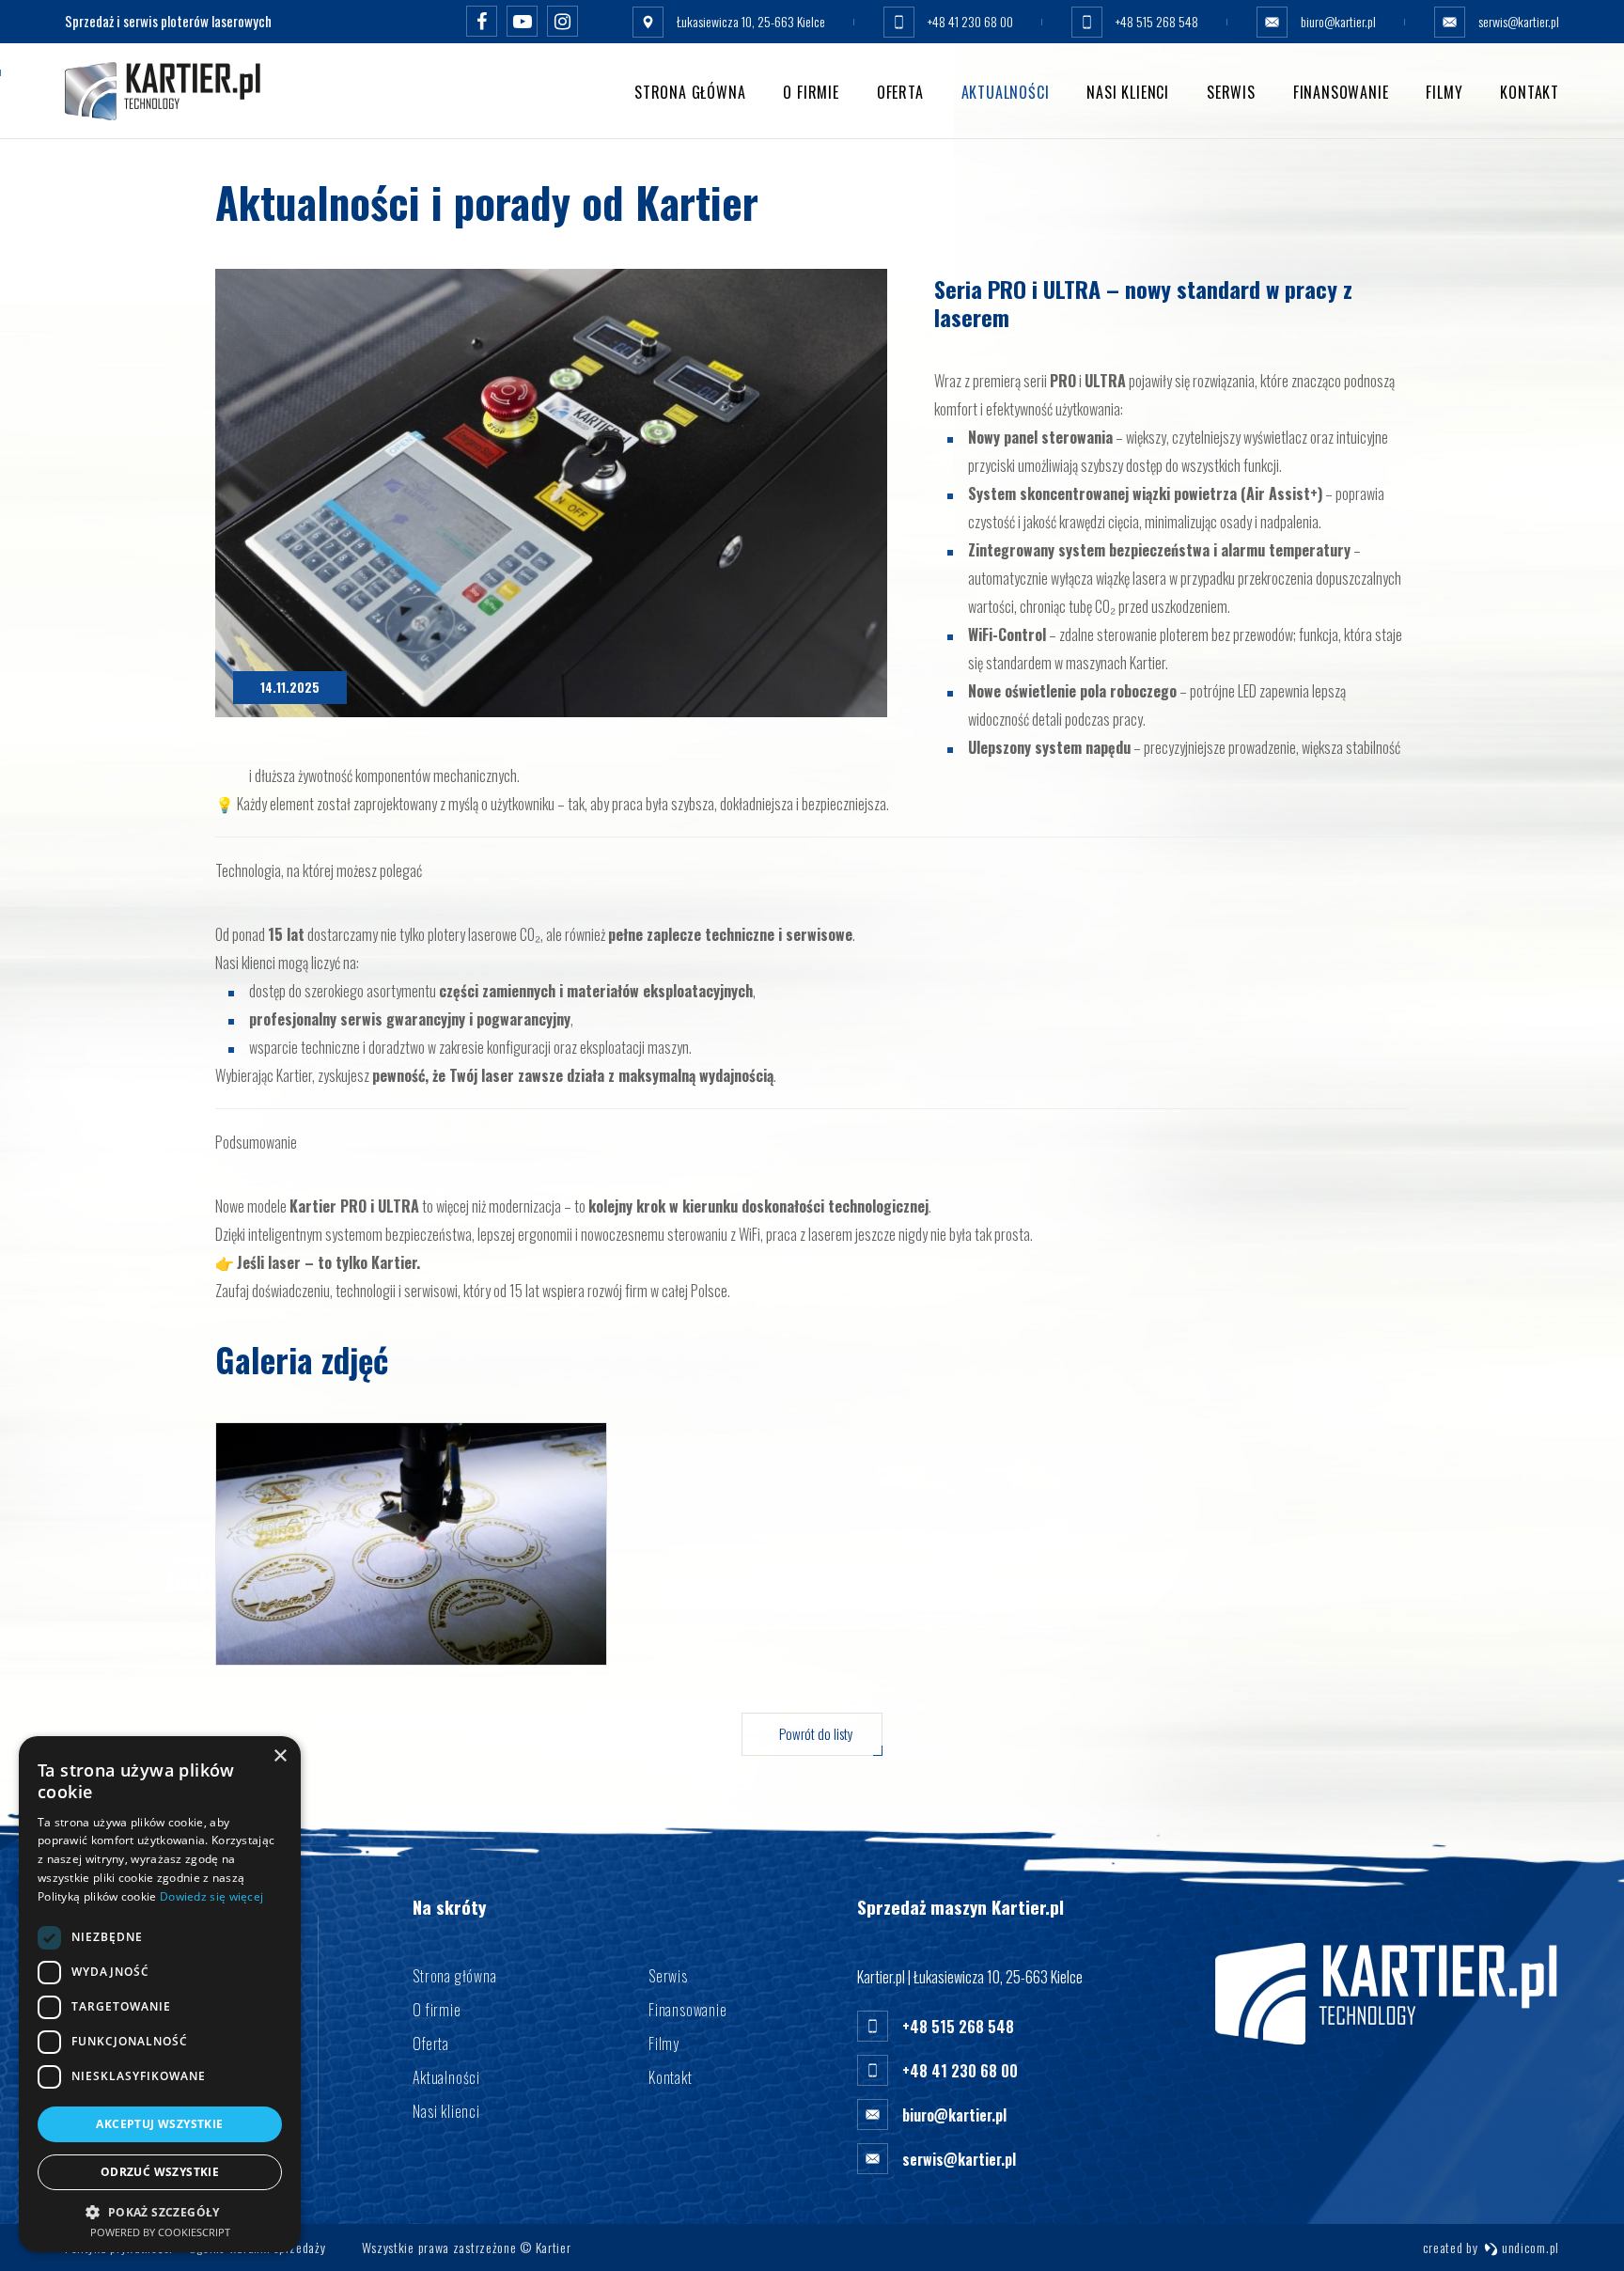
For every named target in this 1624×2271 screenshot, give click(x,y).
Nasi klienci (1128, 92)
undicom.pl (1529, 2247)
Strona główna (690, 92)
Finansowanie (1341, 92)
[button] (160, 2211)
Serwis (1231, 92)
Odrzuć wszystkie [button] (160, 2172)
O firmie (811, 92)
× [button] (280, 1756)
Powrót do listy (816, 1733)
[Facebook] (482, 21)
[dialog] (160, 1994)
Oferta (900, 92)
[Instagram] (562, 21)
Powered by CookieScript (160, 2232)
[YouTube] (522, 21)
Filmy (1444, 92)
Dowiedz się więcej (211, 1896)
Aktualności (1006, 92)
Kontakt (1530, 92)
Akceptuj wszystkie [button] (159, 2124)
